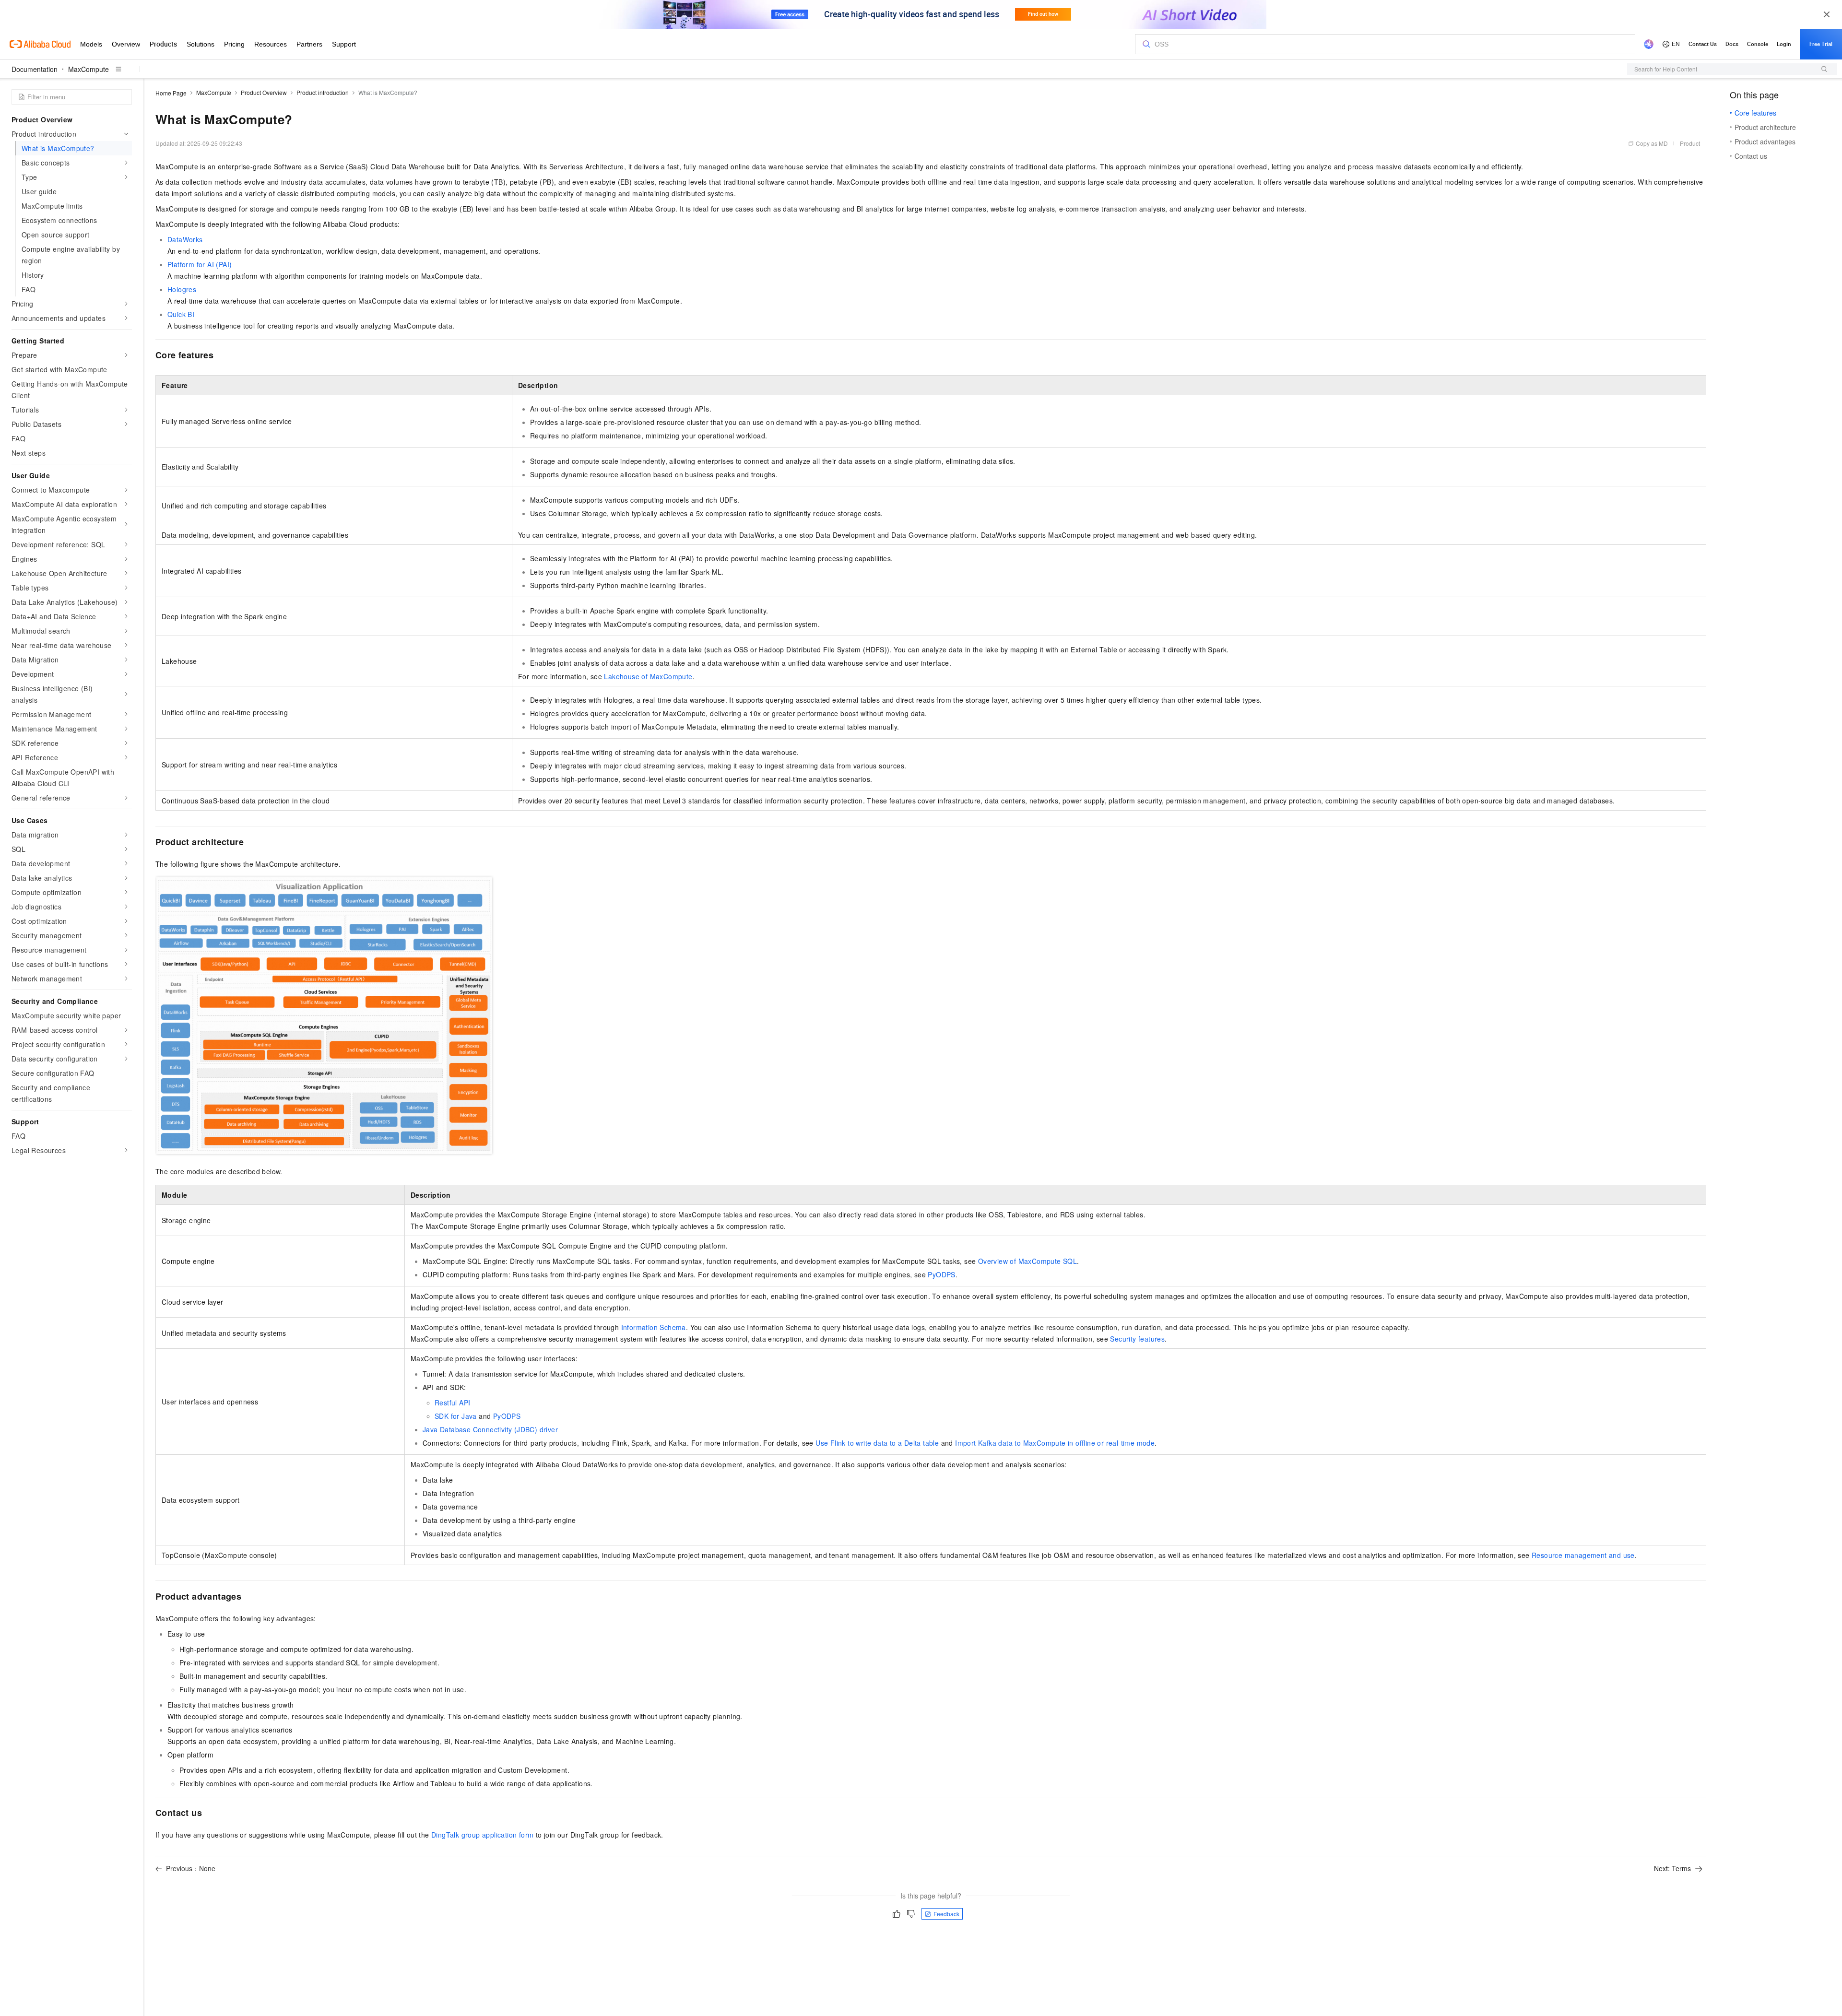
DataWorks (185, 239)
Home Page (171, 93)
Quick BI (181, 314)
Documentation (35, 69)
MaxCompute (89, 69)
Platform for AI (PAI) (200, 264)
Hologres (182, 289)
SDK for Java (456, 1416)
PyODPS (941, 1274)
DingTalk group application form (482, 1835)
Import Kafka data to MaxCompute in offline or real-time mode (1055, 1443)
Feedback (946, 1914)
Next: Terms (1672, 1868)
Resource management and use (1583, 1555)
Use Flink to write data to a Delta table (877, 1443)
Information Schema (654, 1327)
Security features (1137, 1339)
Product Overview (264, 92)
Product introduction (323, 92)
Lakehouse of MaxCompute (648, 676)
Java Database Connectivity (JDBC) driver (490, 1429)
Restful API (452, 1403)
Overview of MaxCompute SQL (1027, 1261)
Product (1690, 143)
